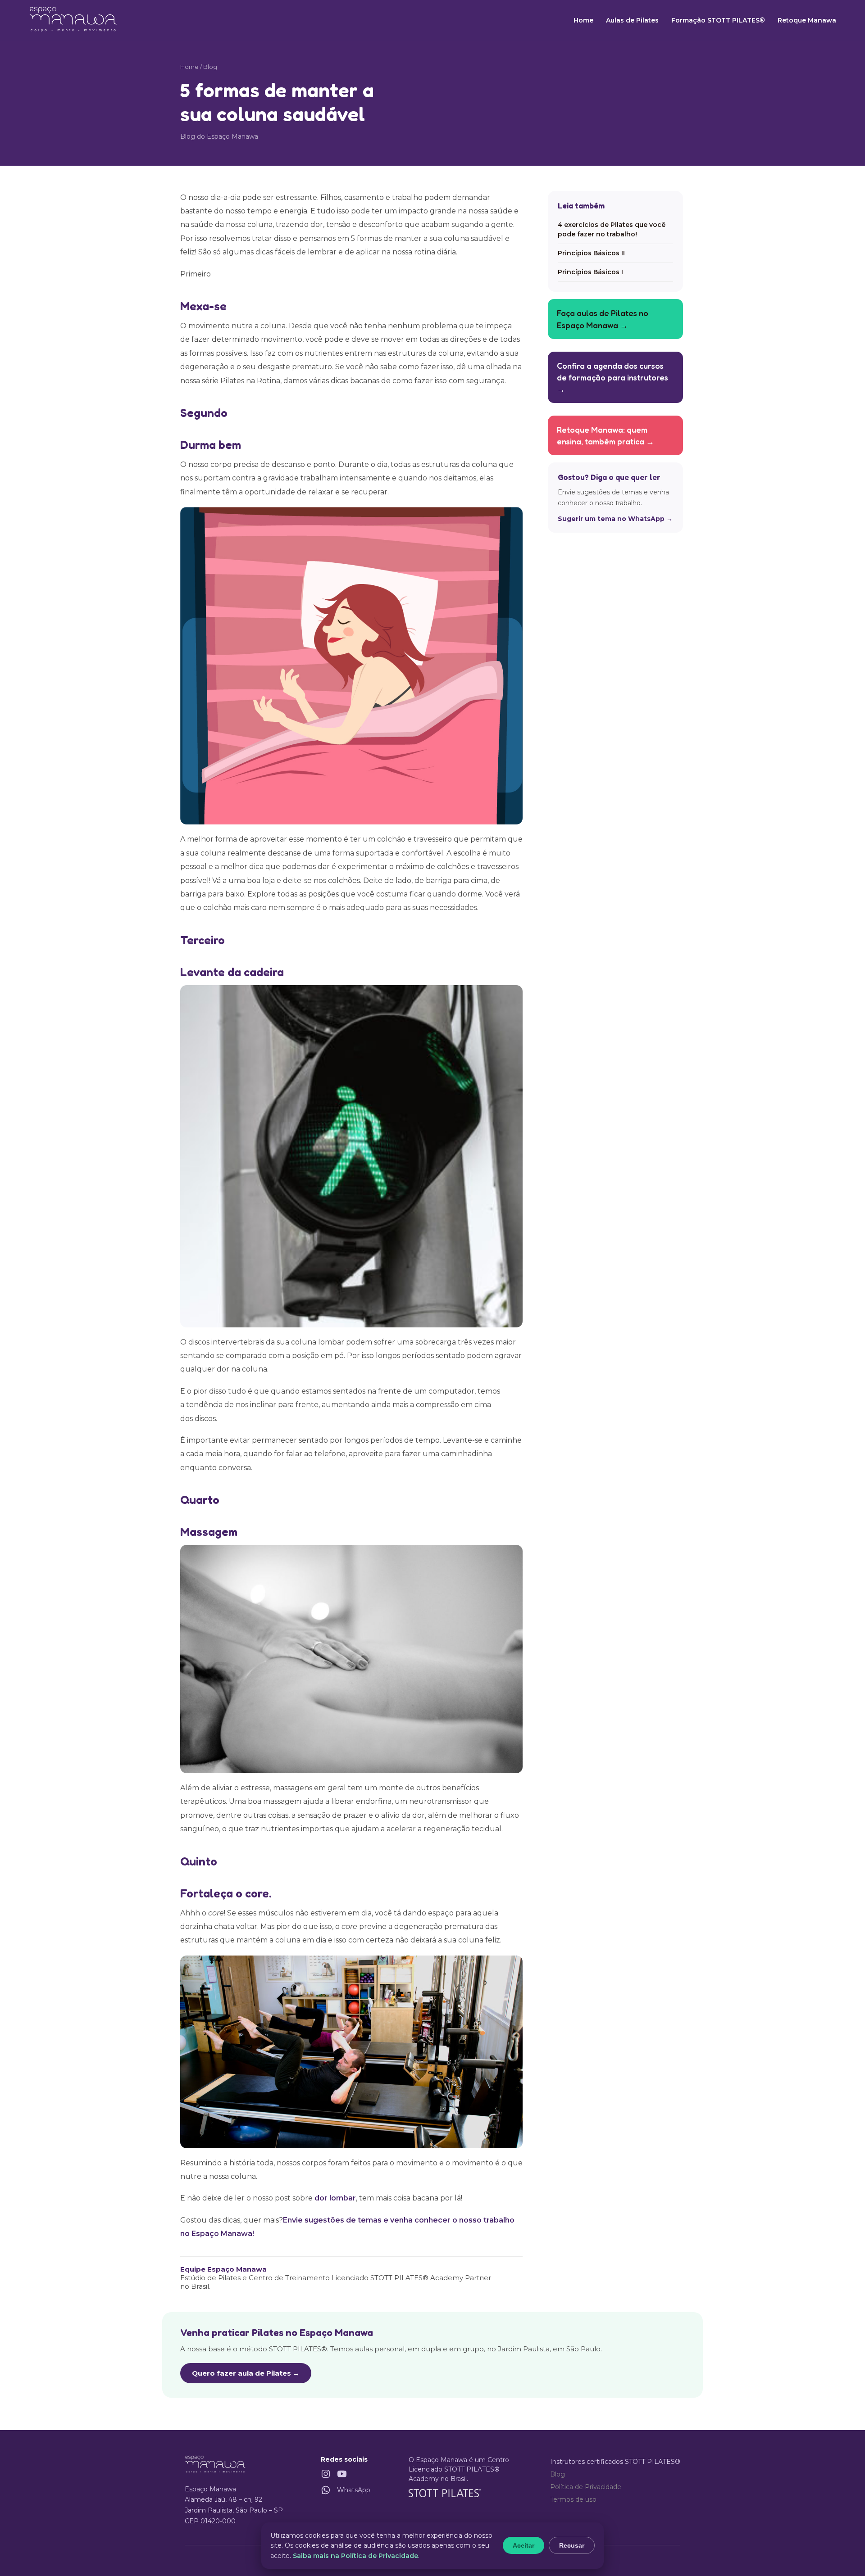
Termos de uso (573, 2499)
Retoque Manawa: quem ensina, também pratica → (605, 435)
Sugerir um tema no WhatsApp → (615, 518)
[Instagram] (326, 2474)
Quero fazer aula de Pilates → (246, 2373)
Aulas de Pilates (632, 20)
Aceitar (524, 2545)
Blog (558, 2474)
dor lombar (335, 2198)
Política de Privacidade (586, 2487)
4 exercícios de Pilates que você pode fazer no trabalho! (612, 229)
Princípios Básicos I (590, 272)
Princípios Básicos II (591, 253)
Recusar (572, 2545)
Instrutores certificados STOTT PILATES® (615, 2462)
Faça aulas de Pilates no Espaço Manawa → (603, 319)
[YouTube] (342, 2474)
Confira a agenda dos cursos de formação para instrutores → (612, 377)
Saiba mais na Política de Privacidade (355, 2556)
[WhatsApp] (326, 2490)
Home (583, 20)
